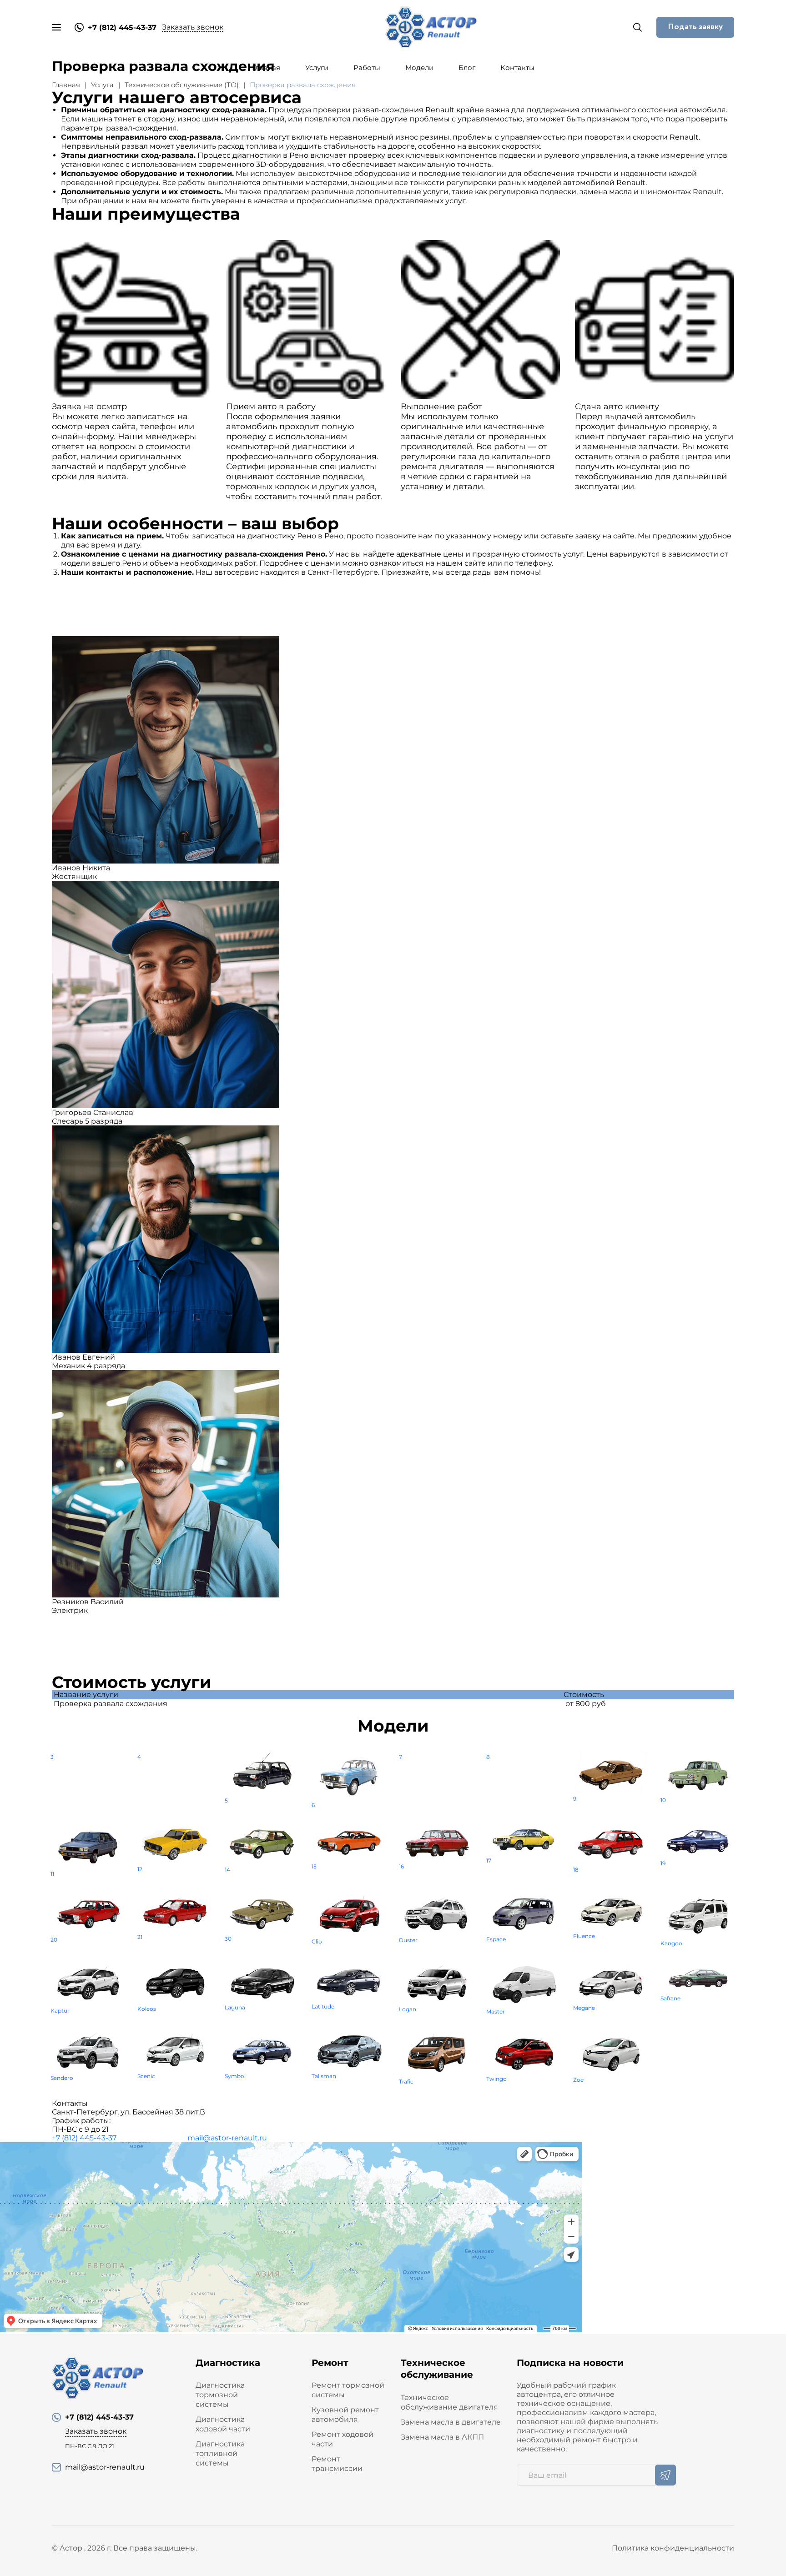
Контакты (517, 68)
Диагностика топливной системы (220, 2453)
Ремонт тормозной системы (348, 2390)
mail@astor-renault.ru (227, 2138)
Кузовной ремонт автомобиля (345, 2415)
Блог (467, 68)
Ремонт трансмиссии (337, 2464)
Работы (367, 68)
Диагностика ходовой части (223, 2424)
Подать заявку (695, 27)
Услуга (102, 85)
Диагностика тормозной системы (220, 2395)
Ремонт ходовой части (343, 2439)
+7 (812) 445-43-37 (84, 2138)
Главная (266, 68)
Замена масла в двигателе (451, 2422)
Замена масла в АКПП (442, 2437)
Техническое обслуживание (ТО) (182, 85)
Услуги (317, 68)
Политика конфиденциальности (673, 2548)
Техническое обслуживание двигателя (449, 2402)
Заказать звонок (193, 27)
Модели (419, 68)
